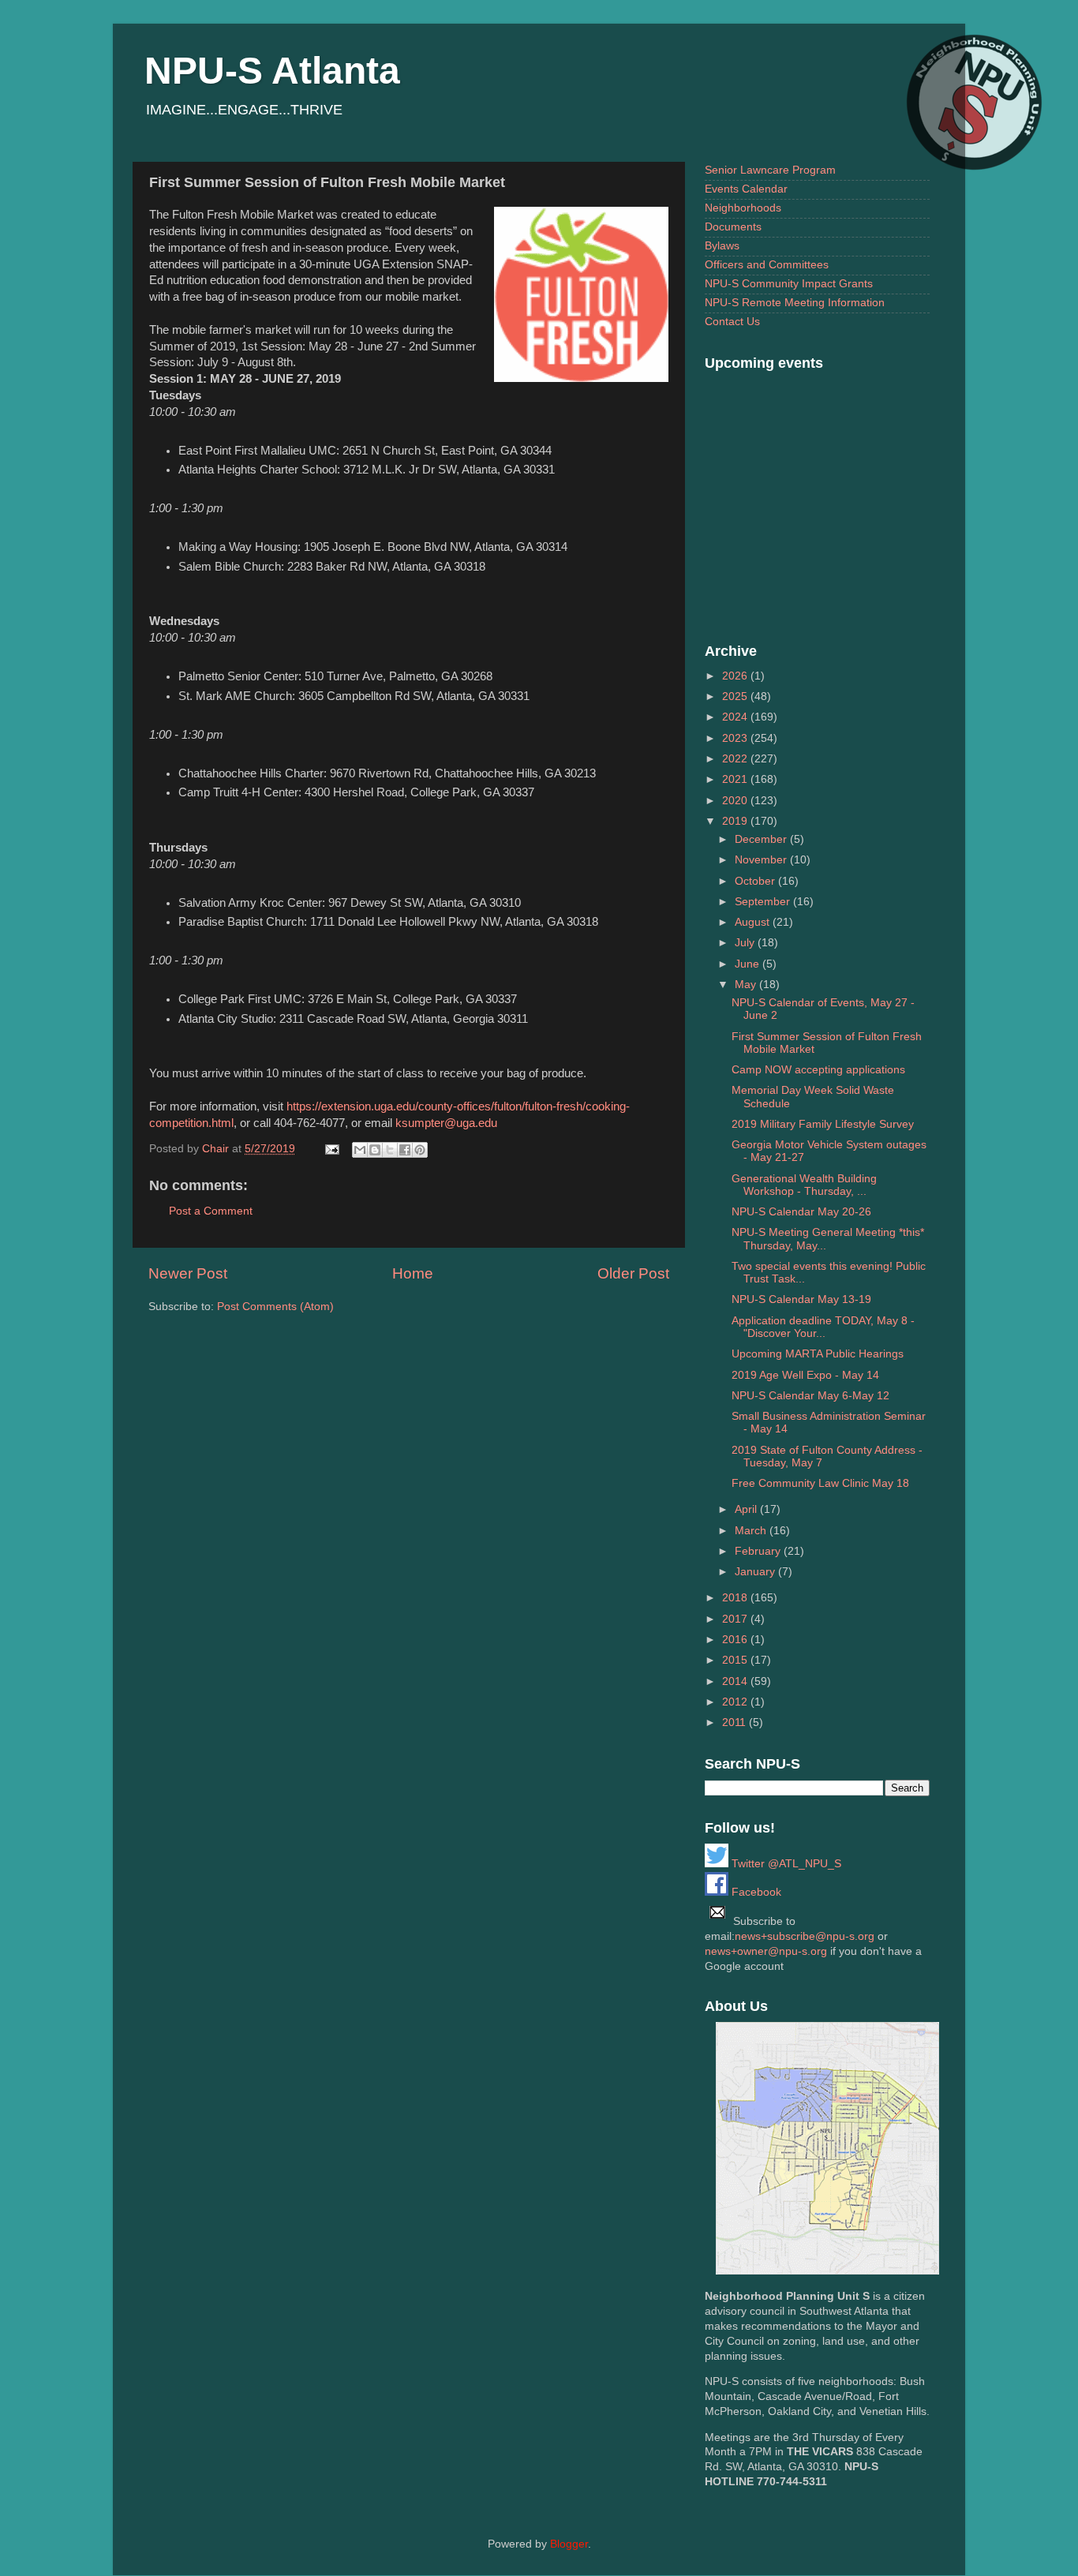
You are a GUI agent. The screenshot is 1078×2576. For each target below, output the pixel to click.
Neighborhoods (743, 208)
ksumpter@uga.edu (446, 1123)
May (747, 985)
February (759, 1551)
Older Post (633, 1273)
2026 (736, 676)
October (756, 881)
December (762, 839)
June (749, 964)
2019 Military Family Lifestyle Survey (823, 1124)
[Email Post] (331, 1149)
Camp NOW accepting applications (818, 1070)
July (746, 943)
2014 (736, 1681)
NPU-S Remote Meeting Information (795, 303)
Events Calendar (746, 189)
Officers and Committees (767, 265)
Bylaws (722, 246)
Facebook (755, 1892)
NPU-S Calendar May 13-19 (801, 1299)
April (747, 1509)
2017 (736, 1619)
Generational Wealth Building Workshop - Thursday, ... (804, 1185)
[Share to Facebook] (405, 1150)
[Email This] (360, 1150)
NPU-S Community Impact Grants (789, 284)
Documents (733, 227)
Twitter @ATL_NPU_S (785, 1864)
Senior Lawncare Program (770, 170)
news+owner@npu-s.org (766, 1951)
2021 (736, 779)
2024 (736, 717)
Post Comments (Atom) (275, 1307)
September (764, 902)
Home (413, 1273)
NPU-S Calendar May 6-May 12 (810, 1396)
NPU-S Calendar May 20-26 (801, 1212)
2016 (736, 1640)
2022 (736, 759)
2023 (736, 738)
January (756, 1572)
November (762, 860)
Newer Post (188, 1273)
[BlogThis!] (375, 1150)
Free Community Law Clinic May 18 (820, 1483)
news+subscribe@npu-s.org (805, 1936)
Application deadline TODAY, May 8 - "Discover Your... (823, 1327)
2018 (736, 1598)
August (754, 922)
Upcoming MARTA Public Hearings (818, 1354)
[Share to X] (390, 1150)
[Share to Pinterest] (420, 1150)
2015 (736, 1660)
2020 (736, 801)
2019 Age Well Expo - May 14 (805, 1375)
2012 (736, 1702)
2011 (736, 1722)
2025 (736, 696)
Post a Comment (211, 1211)
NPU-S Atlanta (272, 71)
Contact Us (732, 322)
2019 (736, 821)
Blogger (569, 2544)
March (752, 1531)
